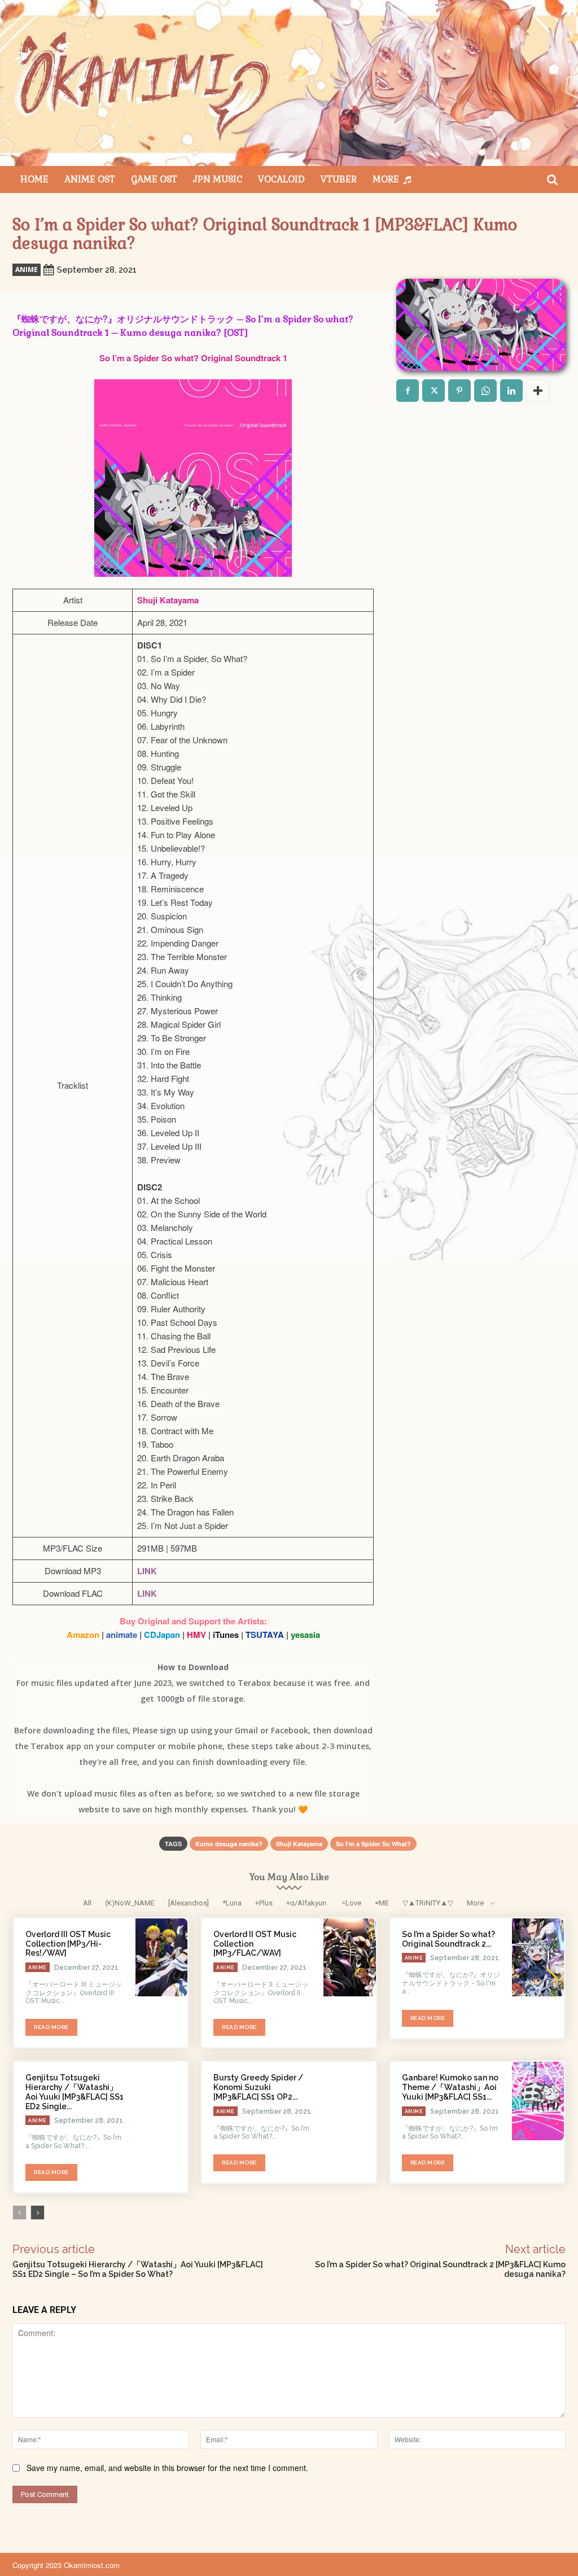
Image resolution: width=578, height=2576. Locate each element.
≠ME (382, 1903)
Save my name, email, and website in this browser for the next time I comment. (167, 2468)
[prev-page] (19, 2213)
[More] (538, 391)
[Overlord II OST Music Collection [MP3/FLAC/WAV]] (349, 1957)
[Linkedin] (511, 391)
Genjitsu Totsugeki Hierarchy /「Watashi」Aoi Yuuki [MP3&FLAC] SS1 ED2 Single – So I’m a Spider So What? (138, 2269)
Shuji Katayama (299, 1844)
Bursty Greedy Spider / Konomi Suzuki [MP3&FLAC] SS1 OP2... (258, 2087)
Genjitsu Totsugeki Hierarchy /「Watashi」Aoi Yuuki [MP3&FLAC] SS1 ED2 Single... (75, 2092)
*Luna (232, 1903)
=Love (351, 1903)
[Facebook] (408, 391)
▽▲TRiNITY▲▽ (428, 1903)
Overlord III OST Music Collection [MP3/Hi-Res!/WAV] (68, 1944)
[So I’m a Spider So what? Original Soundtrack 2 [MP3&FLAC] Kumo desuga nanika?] (538, 1957)
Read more (51, 2027)
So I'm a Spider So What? (373, 1844)
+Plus (264, 1903)
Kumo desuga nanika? (229, 1844)
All (87, 1903)
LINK (147, 1571)
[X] (433, 391)
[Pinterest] (459, 391)
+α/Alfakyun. (307, 1903)
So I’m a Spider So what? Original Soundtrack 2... (448, 1939)
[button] (552, 179)
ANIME (27, 270)
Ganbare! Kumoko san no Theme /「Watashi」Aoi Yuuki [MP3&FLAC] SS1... (450, 2087)
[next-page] (38, 2213)
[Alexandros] (189, 1903)
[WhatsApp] (485, 391)
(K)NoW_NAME (130, 1903)
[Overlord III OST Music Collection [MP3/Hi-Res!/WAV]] (161, 1957)
